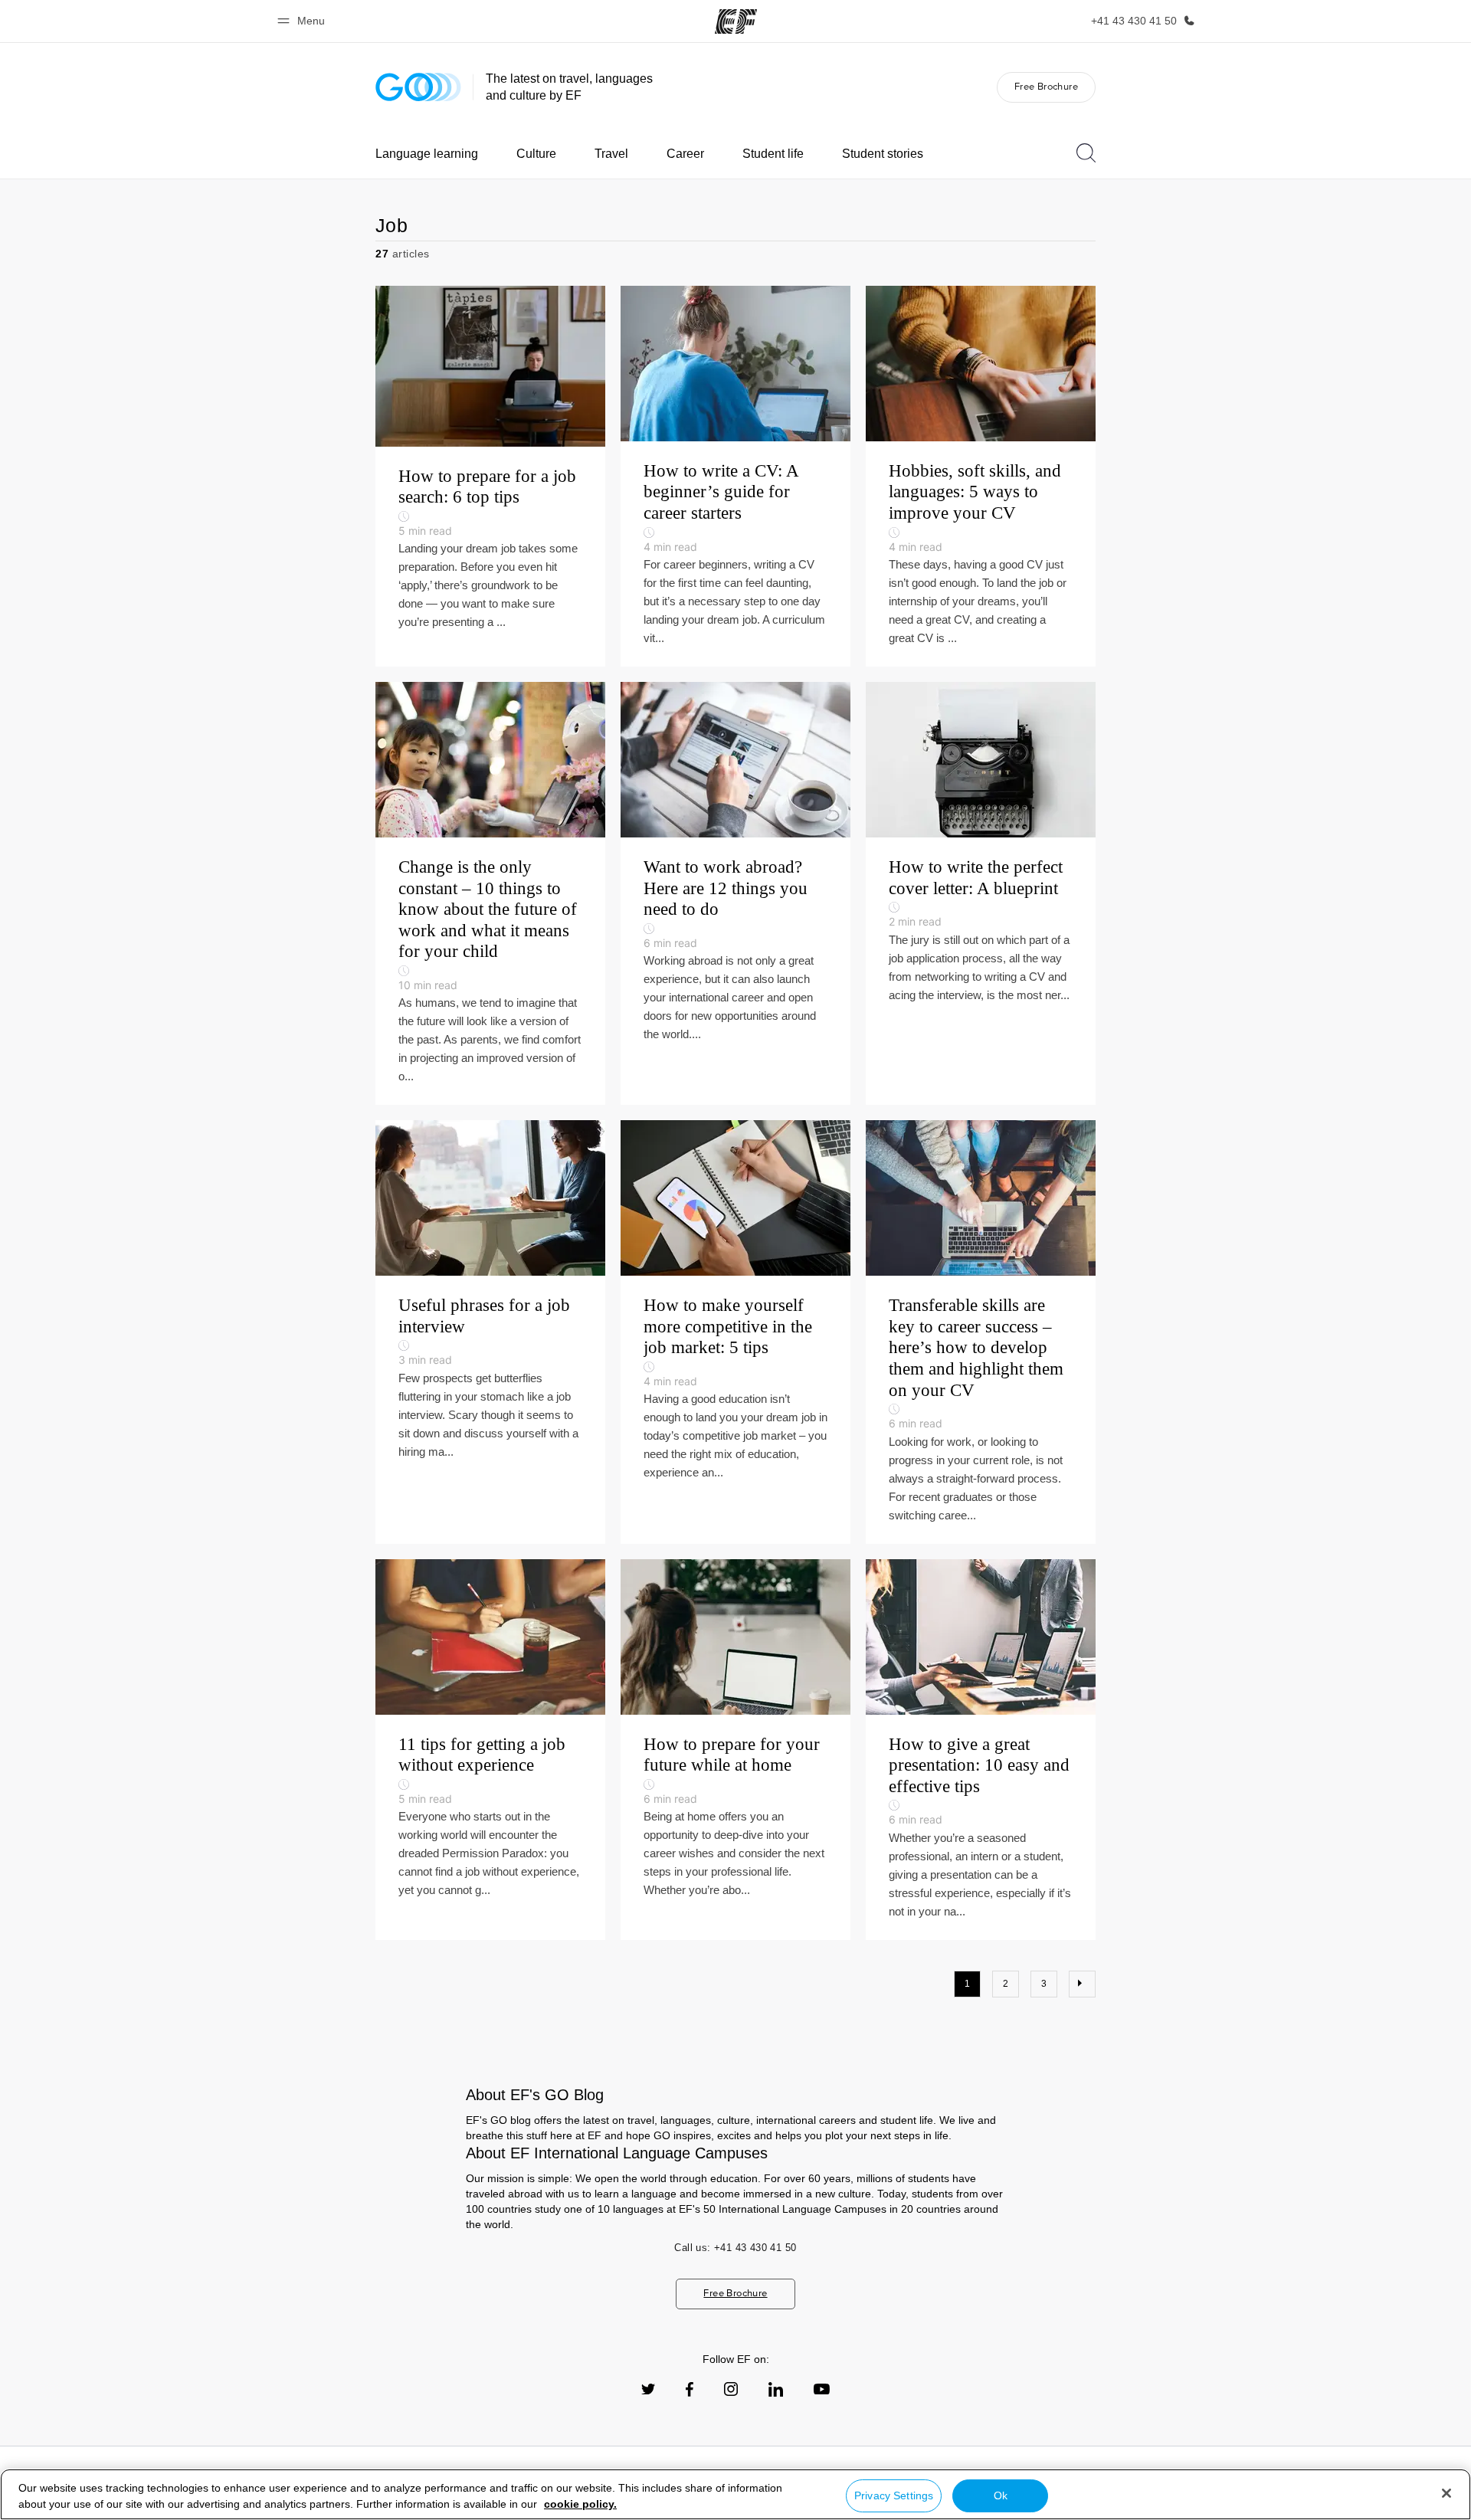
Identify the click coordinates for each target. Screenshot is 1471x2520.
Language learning (427, 154)
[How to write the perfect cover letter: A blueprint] (981, 893)
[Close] (1446, 2493)
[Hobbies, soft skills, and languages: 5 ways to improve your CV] (981, 476)
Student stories (883, 154)
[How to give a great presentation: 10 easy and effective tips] (981, 1750)
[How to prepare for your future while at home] (735, 1750)
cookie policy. (580, 2504)
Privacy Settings (894, 2495)
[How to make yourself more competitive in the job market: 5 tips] (735, 1332)
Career (685, 154)
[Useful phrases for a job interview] (490, 1332)
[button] (303, 21)
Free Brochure (1046, 86)
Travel (611, 154)
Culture (536, 154)
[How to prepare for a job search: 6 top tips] (490, 476)
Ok (1001, 2495)
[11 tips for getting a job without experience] (490, 1750)
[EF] (736, 21)
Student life (773, 154)
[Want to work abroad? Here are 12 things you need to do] (735, 893)
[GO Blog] (418, 87)
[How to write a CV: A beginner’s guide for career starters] (735, 476)
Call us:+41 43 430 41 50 (735, 2248)
